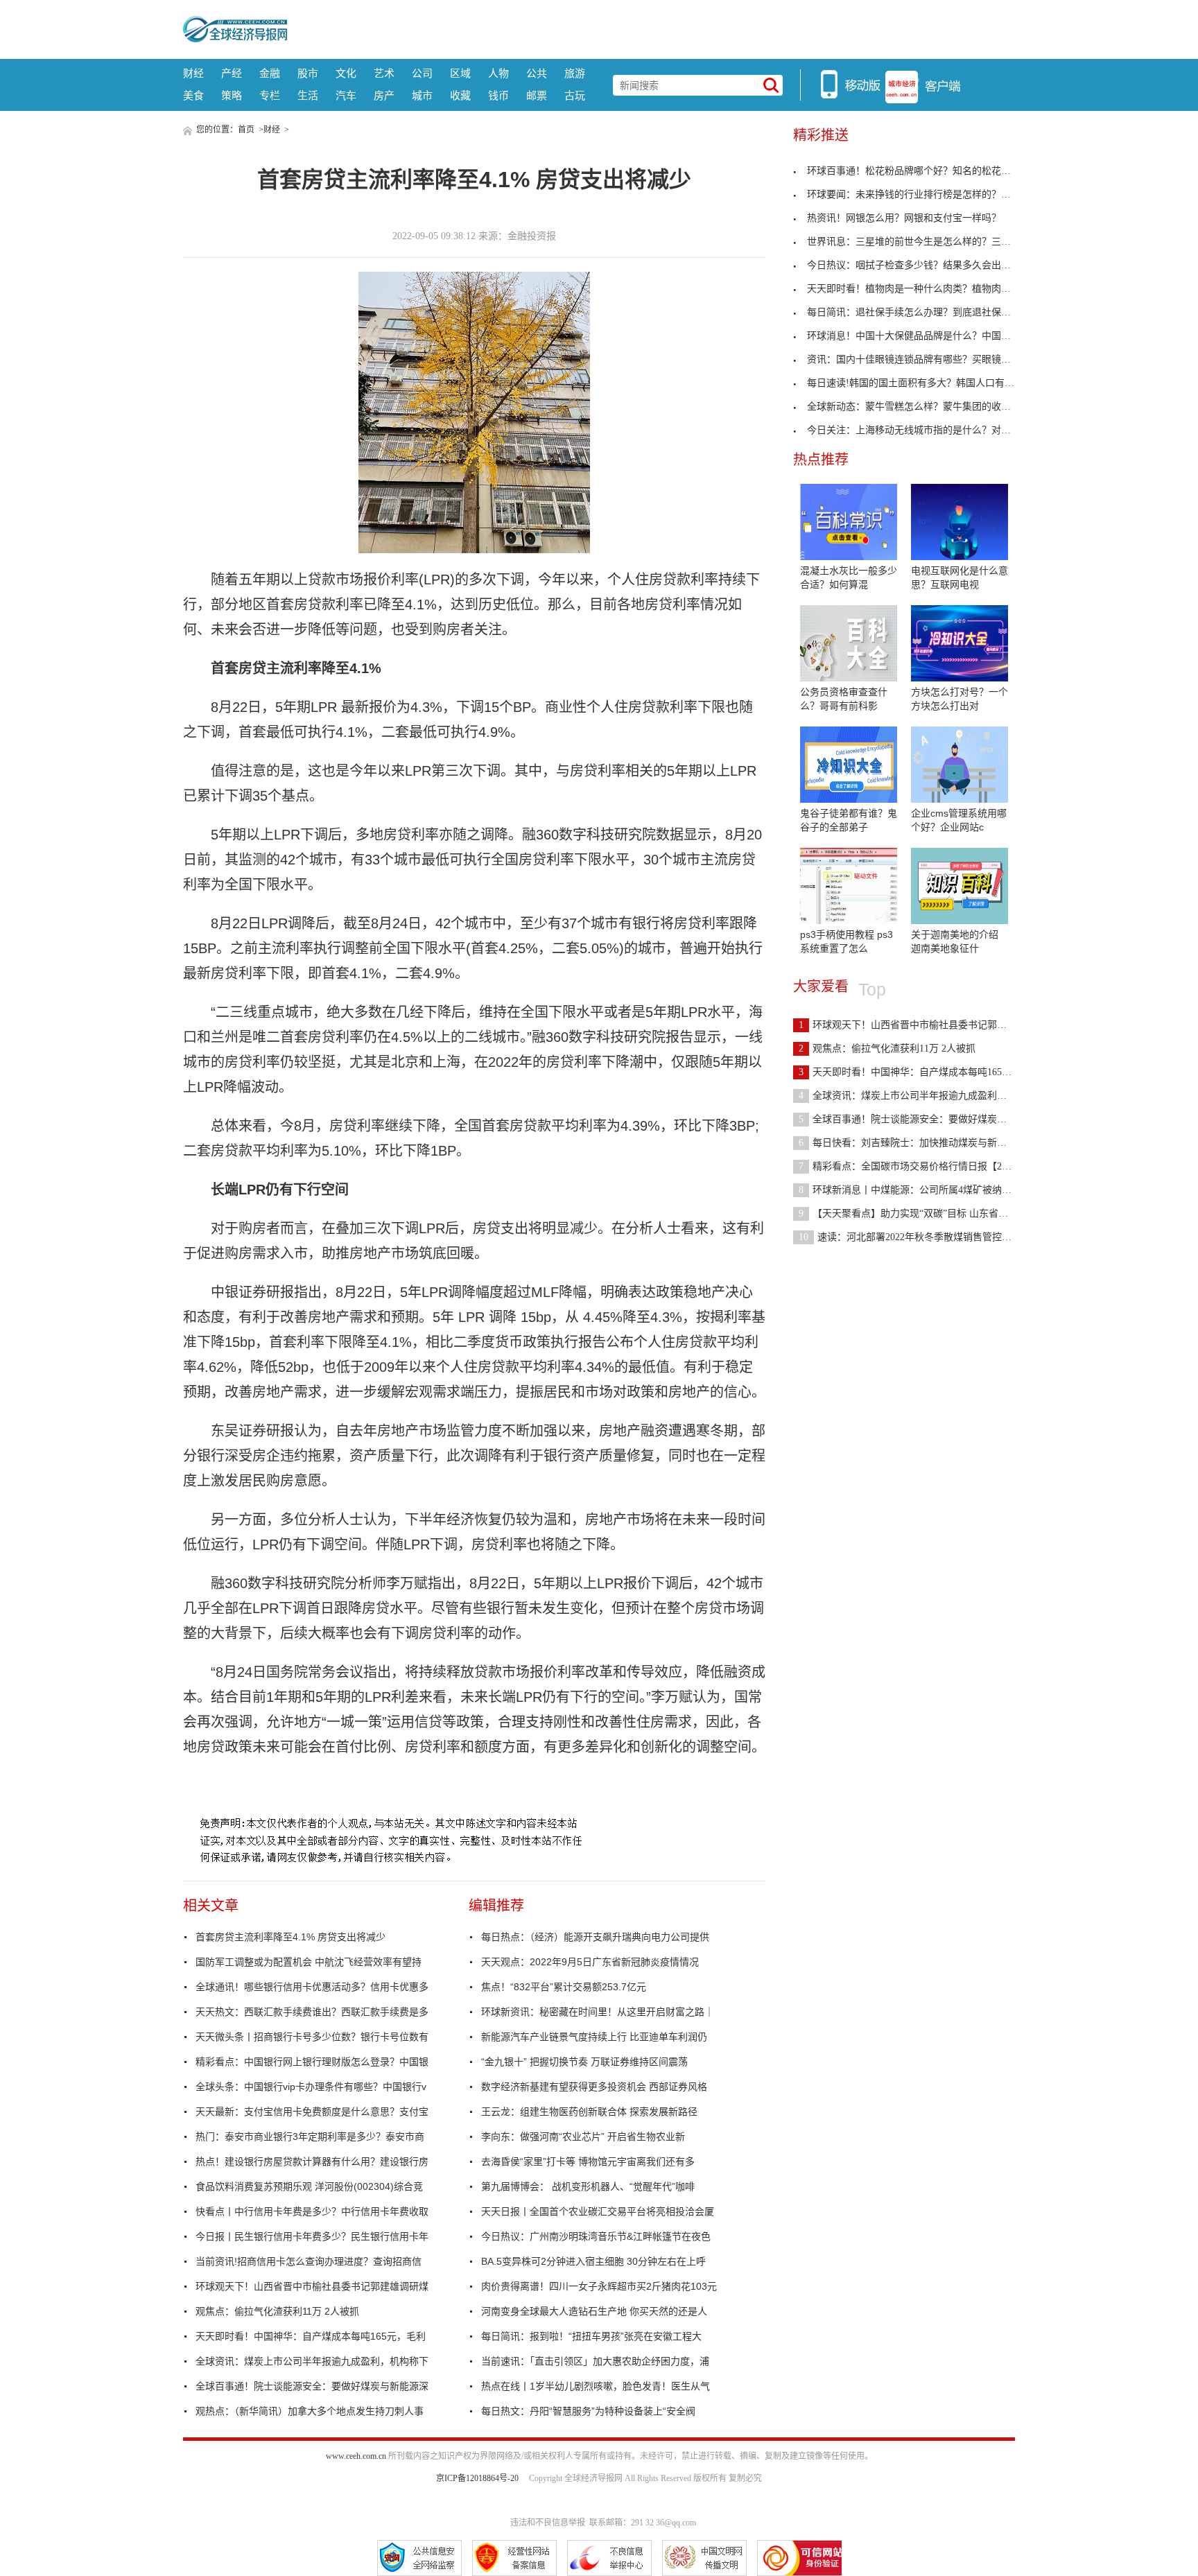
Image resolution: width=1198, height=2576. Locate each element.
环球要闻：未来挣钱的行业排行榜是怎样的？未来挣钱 (923, 194)
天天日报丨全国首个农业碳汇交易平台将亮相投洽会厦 (598, 2211)
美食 (193, 95)
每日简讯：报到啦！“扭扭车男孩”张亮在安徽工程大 (591, 2336)
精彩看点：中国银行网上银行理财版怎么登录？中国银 (312, 2062)
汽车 (346, 95)
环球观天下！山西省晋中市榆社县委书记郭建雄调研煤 (312, 2286)
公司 (422, 73)
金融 (270, 73)
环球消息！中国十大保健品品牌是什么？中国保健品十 (923, 336)
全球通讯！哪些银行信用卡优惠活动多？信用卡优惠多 (312, 1987)
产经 (232, 73)
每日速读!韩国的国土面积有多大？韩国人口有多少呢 (920, 383)
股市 (308, 73)
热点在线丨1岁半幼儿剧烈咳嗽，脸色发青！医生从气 (596, 2386)
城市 (422, 95)
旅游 (575, 73)
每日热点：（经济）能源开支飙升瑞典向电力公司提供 (595, 1937)
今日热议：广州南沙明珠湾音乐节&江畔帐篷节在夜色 (596, 2236)
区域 (460, 73)
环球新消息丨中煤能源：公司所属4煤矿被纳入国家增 (920, 1190)
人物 (498, 73)
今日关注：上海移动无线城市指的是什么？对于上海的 (923, 430)
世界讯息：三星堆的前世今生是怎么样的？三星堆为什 (923, 242)
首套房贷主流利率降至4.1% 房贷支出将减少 (290, 1937)
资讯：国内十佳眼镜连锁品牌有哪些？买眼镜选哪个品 (923, 359)
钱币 (498, 95)
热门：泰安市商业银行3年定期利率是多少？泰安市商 (310, 2136)
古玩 (575, 95)
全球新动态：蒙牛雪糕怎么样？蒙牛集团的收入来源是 (923, 407)
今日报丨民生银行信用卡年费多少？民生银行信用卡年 (312, 2236)
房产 (384, 95)
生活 (308, 95)
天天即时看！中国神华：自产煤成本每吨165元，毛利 (311, 2336)
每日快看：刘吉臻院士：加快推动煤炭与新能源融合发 (922, 1143)
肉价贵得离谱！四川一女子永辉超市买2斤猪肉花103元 (599, 2286)
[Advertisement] (651, 28)
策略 (232, 95)
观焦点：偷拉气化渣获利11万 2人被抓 (277, 2311)
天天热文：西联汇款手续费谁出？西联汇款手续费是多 (312, 2012)
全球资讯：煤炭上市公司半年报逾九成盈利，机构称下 (312, 2361)
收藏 (460, 95)
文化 (346, 73)
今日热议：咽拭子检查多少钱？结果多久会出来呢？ (919, 265)
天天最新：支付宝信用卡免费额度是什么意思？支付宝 (312, 2112)
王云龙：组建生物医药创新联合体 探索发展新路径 (589, 2112)
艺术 (384, 73)
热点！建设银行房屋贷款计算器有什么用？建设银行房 (312, 2161)
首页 (246, 130)
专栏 (270, 95)
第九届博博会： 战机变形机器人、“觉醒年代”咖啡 (588, 2186)
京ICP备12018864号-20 (477, 2478)
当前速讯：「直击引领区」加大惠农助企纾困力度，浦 (595, 2361)
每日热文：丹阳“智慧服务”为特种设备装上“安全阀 (588, 2411)
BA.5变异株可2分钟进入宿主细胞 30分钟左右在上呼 (593, 2261)
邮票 (537, 95)
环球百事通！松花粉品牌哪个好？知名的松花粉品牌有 (923, 171)
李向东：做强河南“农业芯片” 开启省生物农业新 (583, 2136)
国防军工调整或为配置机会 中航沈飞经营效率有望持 (309, 1962)
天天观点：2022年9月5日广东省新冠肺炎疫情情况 (590, 1962)
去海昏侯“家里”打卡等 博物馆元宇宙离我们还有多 (588, 2161)
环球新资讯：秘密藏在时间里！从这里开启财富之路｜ (598, 2012)
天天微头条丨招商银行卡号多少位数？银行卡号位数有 (312, 2037)
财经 (193, 73)
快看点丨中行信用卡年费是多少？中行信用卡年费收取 (312, 2211)
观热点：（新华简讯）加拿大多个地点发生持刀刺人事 (310, 2411)
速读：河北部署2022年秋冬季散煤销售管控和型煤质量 (924, 1237)
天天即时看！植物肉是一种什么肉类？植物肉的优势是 (923, 289)
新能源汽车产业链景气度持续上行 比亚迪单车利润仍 (594, 2037)
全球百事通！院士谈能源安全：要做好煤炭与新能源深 (312, 2386)
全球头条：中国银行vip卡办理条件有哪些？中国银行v (311, 2087)
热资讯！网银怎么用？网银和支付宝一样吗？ (904, 218)
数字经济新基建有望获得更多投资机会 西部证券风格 (594, 2087)
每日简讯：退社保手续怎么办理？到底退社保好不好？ (923, 312)
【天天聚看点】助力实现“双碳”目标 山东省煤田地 (913, 1213)
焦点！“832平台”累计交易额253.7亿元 (564, 1987)
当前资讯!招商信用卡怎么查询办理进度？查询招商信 (309, 2261)
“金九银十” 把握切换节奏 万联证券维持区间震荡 (584, 2062)
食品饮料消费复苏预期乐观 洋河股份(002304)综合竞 (309, 2186)
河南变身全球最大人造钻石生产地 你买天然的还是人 (594, 2311)
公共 (537, 73)
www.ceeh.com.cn (356, 2456)
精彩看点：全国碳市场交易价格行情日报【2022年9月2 (922, 1166)
